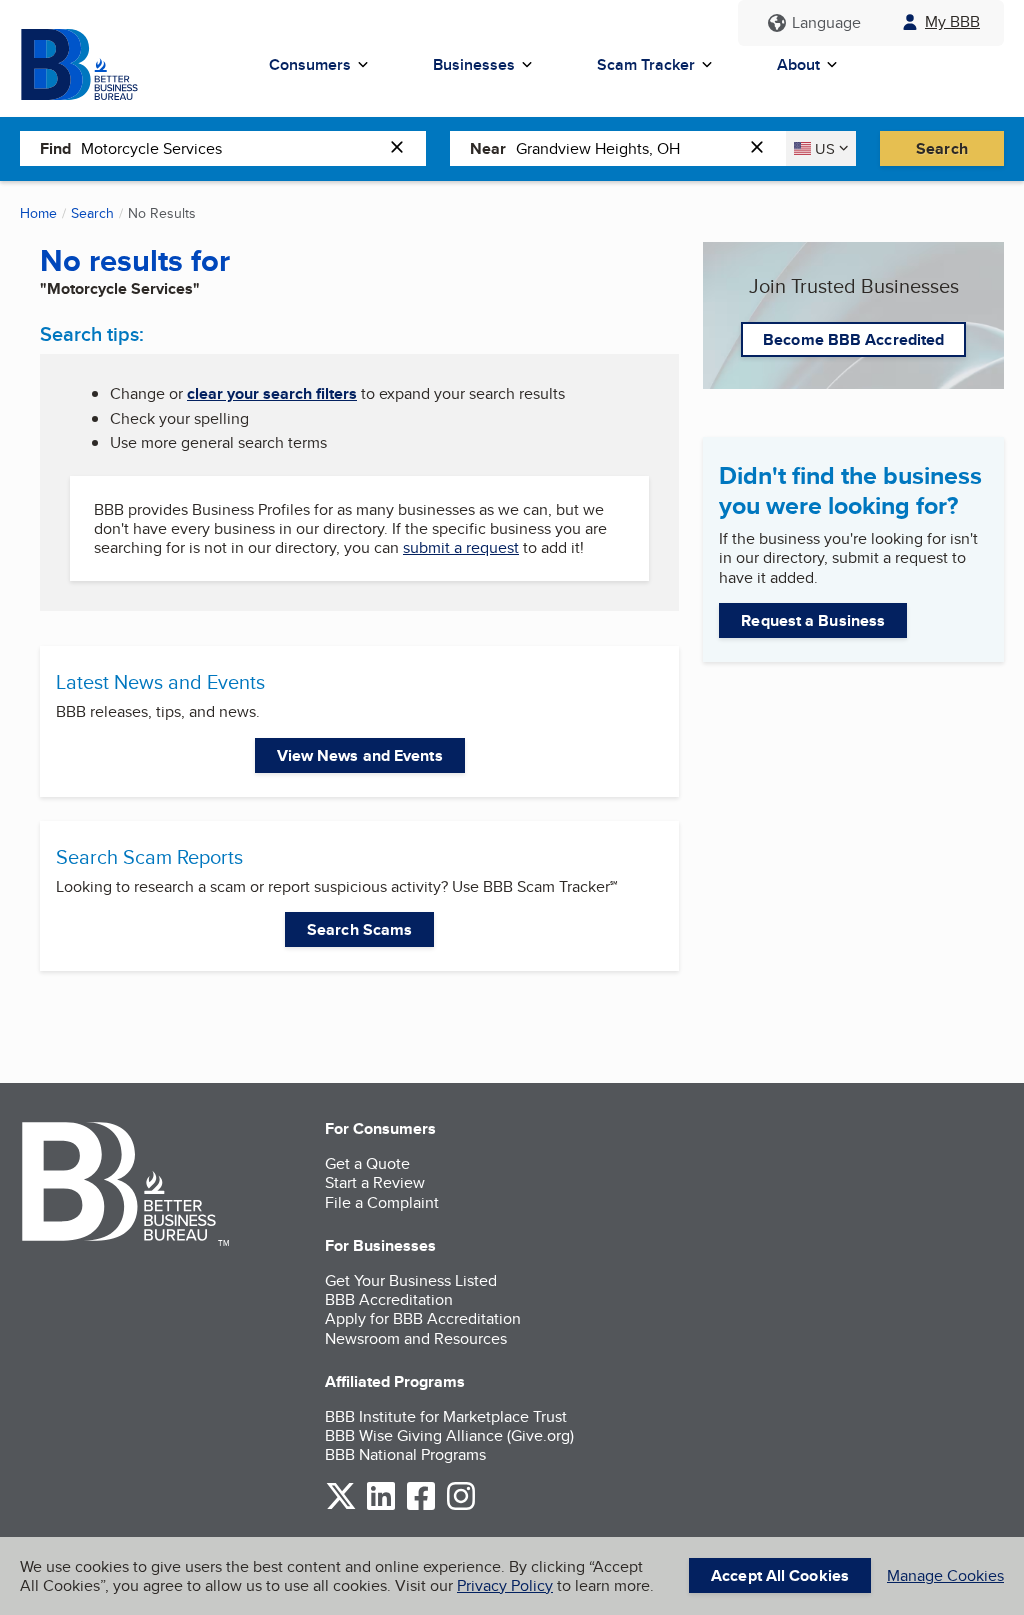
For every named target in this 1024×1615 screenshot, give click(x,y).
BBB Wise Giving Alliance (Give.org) (449, 1435)
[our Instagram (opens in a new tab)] (461, 1506)
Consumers (310, 64)
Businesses (474, 64)
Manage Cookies (945, 1575)
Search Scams (359, 929)
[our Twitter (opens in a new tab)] (341, 1506)
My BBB (952, 21)
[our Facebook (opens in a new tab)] (421, 1506)
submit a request (461, 547)
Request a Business (813, 620)
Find (55, 148)
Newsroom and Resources (416, 1338)
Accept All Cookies (780, 1575)
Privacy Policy (505, 1585)
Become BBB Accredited (853, 339)
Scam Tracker (646, 64)
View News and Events (360, 755)
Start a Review (375, 1182)
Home (38, 213)
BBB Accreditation (389, 1299)
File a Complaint (382, 1202)
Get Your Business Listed (411, 1280)
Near (488, 148)
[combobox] (230, 148)
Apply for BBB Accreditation (423, 1318)
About (798, 64)
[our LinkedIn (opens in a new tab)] (381, 1506)
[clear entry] (403, 148)
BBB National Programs (405, 1454)
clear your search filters (272, 393)
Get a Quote (367, 1163)
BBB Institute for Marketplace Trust (446, 1416)
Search (942, 148)
